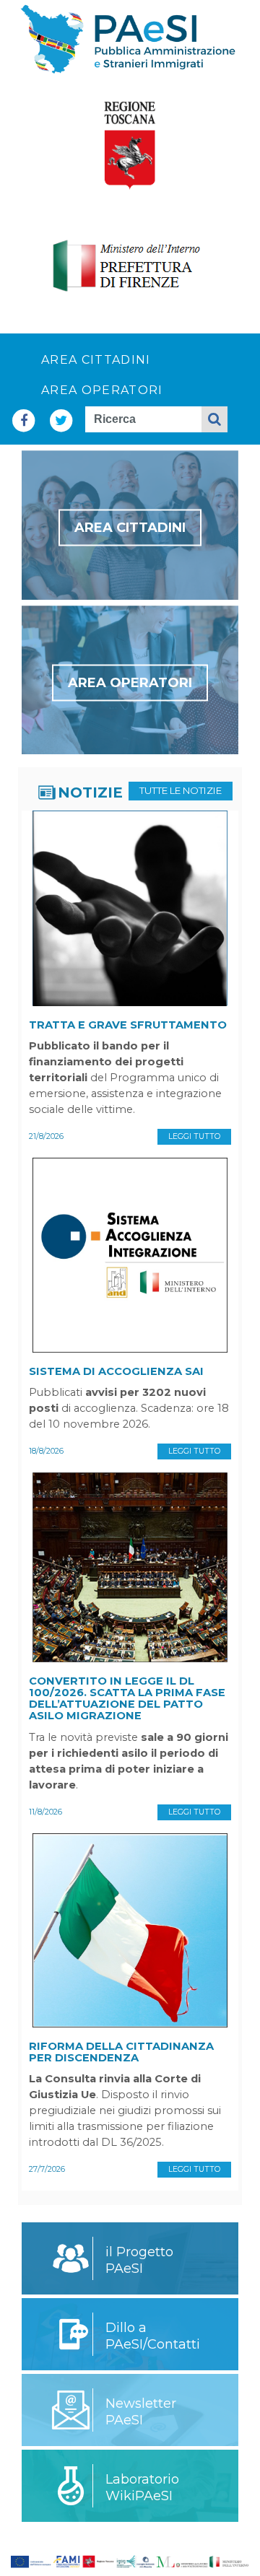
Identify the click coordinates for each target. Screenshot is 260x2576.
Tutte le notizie (181, 790)
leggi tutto (194, 1136)
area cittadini (96, 360)
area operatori (102, 390)
